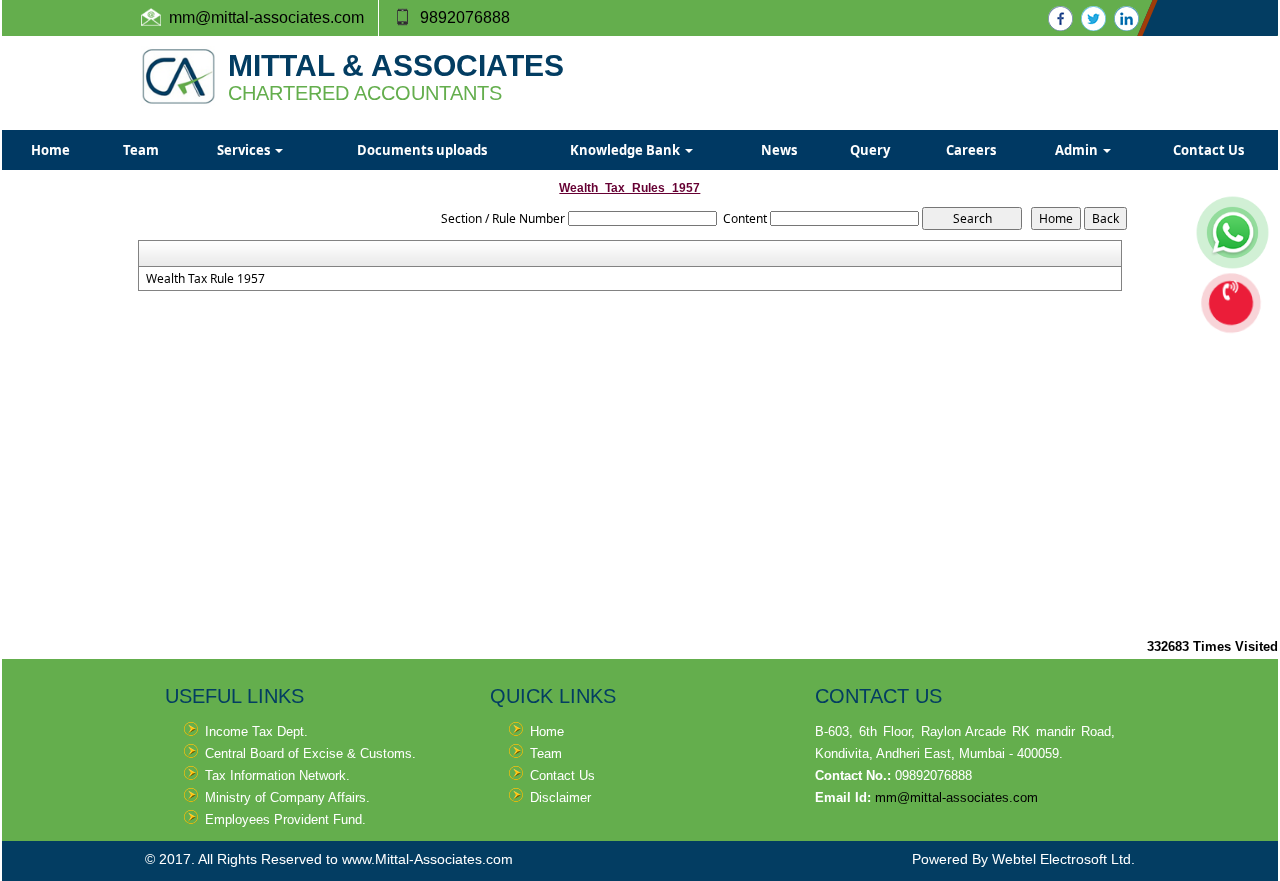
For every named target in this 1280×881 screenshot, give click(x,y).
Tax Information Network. (277, 775)
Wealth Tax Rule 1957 (205, 279)
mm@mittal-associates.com (956, 797)
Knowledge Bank (626, 150)
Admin (1078, 150)
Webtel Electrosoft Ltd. (1063, 859)
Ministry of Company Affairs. (287, 797)
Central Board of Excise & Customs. (310, 753)
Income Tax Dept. (256, 731)
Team (141, 150)
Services (245, 150)
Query (870, 150)
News (779, 150)
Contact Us (1208, 150)
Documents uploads (422, 150)
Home (50, 150)
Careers (971, 150)
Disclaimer (560, 797)
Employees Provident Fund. (285, 819)
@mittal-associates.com (279, 17)
